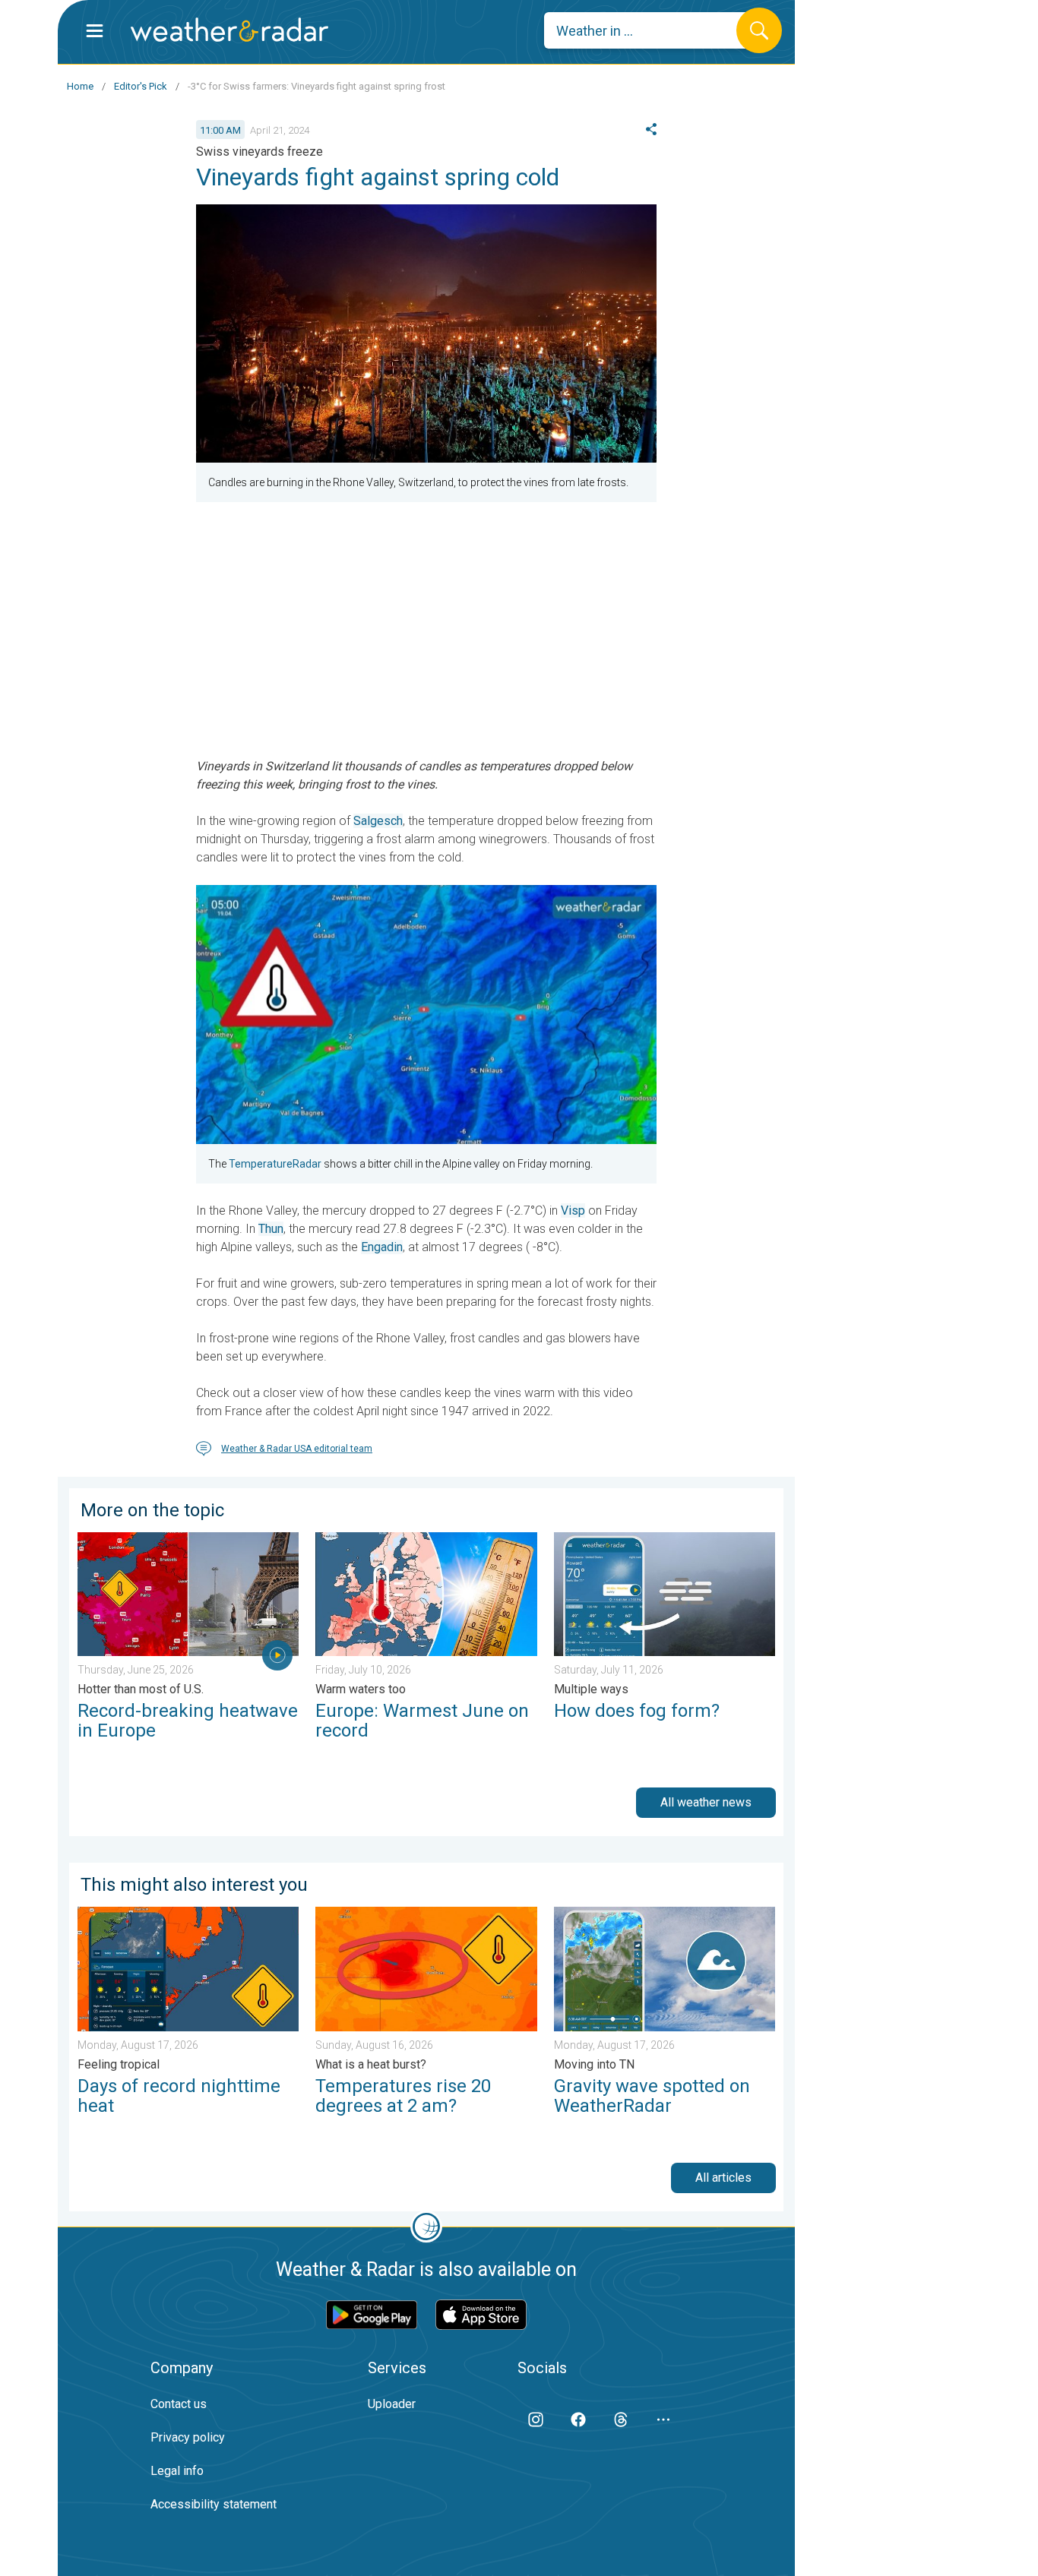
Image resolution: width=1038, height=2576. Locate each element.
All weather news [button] (706, 1802)
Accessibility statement (214, 2504)
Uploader (392, 2404)
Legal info (177, 2471)
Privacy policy (188, 2437)
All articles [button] (723, 2178)
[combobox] (652, 30)
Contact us (179, 2404)
